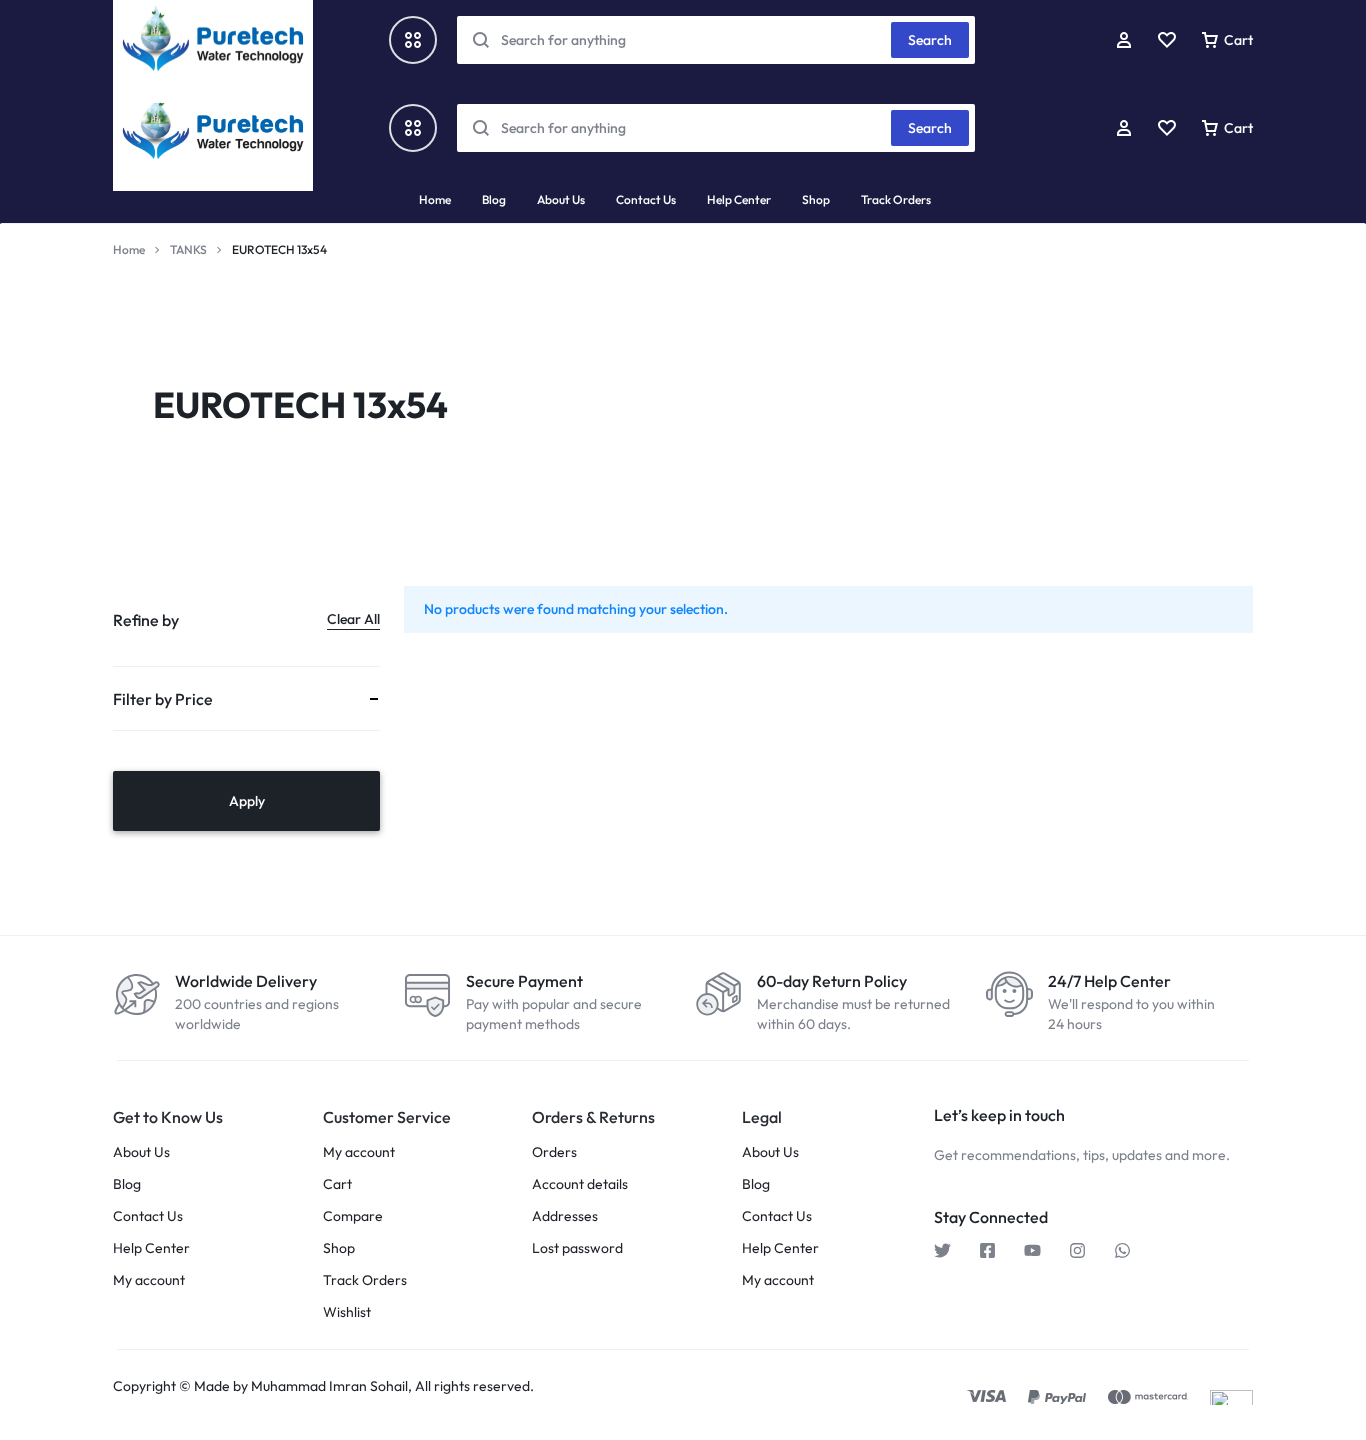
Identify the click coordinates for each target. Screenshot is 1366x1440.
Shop (816, 199)
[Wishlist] (1167, 128)
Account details (580, 1184)
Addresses (565, 1216)
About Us (561, 199)
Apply (247, 801)
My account (149, 1280)
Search (930, 128)
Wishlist (347, 1312)
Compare (353, 1216)
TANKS (188, 249)
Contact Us (646, 199)
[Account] (1124, 128)
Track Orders (896, 199)
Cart (337, 1184)
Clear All (353, 619)
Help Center (739, 199)
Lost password (577, 1248)
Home (435, 199)
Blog (494, 199)
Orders (554, 1152)
